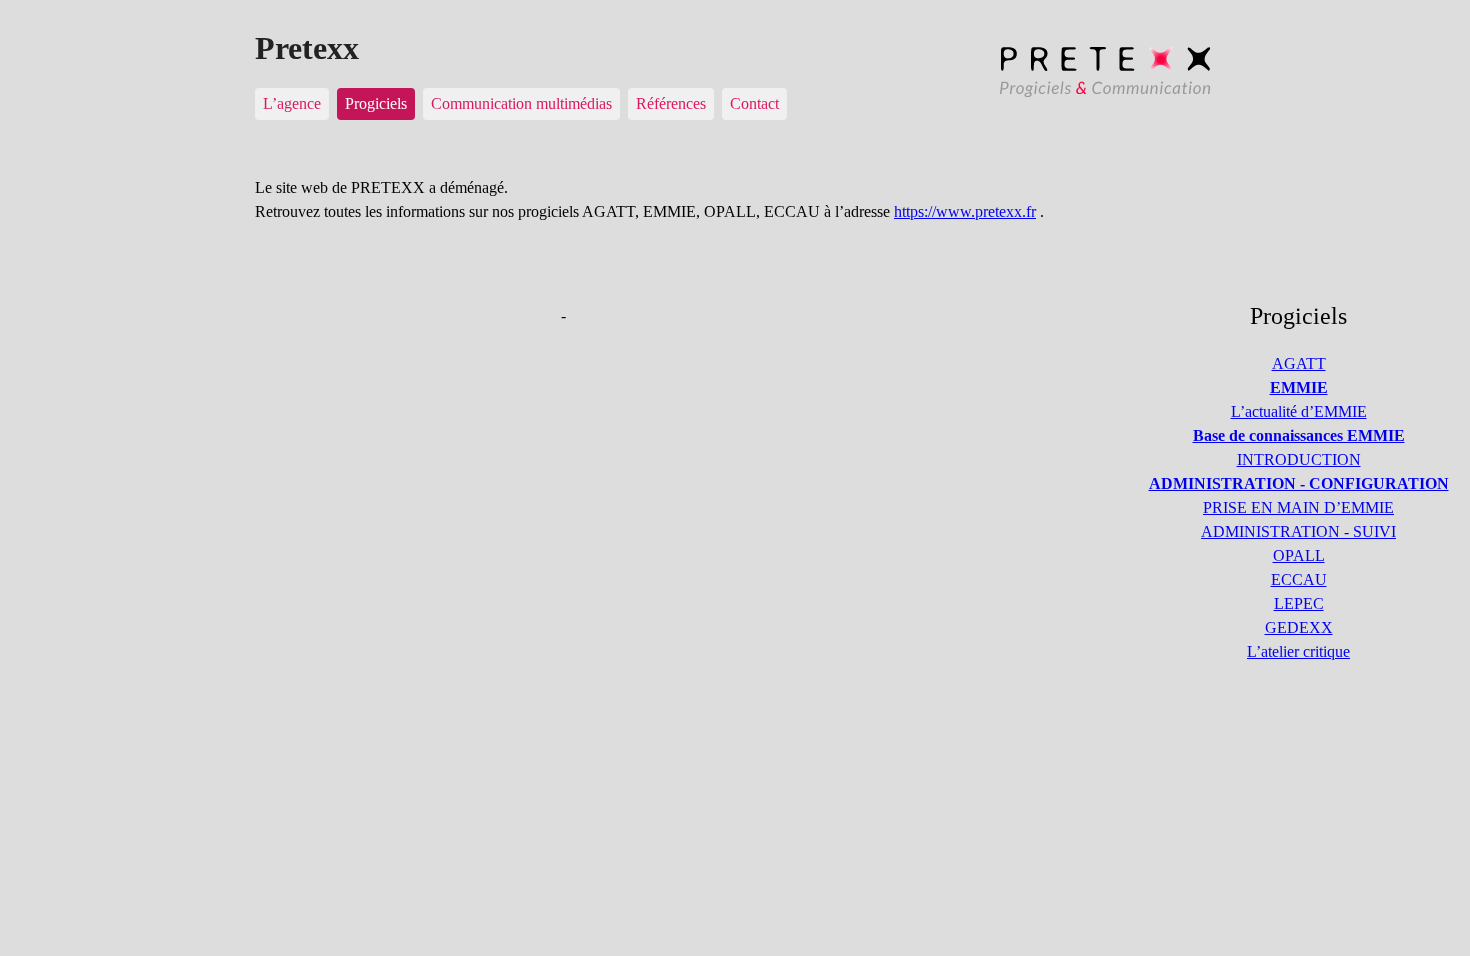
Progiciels (376, 103)
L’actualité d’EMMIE (1299, 411)
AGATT (1299, 363)
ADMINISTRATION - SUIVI (1298, 531)
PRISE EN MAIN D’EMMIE (1298, 507)
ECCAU (1299, 579)
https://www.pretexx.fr (965, 211)
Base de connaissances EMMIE (1299, 435)
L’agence (292, 103)
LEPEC (1299, 603)
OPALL (1299, 555)
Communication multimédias (521, 103)
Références (671, 103)
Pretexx (307, 48)
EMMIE (1299, 387)
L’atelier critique (1298, 651)
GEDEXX (1299, 627)
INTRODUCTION (1299, 459)
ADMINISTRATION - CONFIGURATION (1299, 483)
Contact (754, 103)
